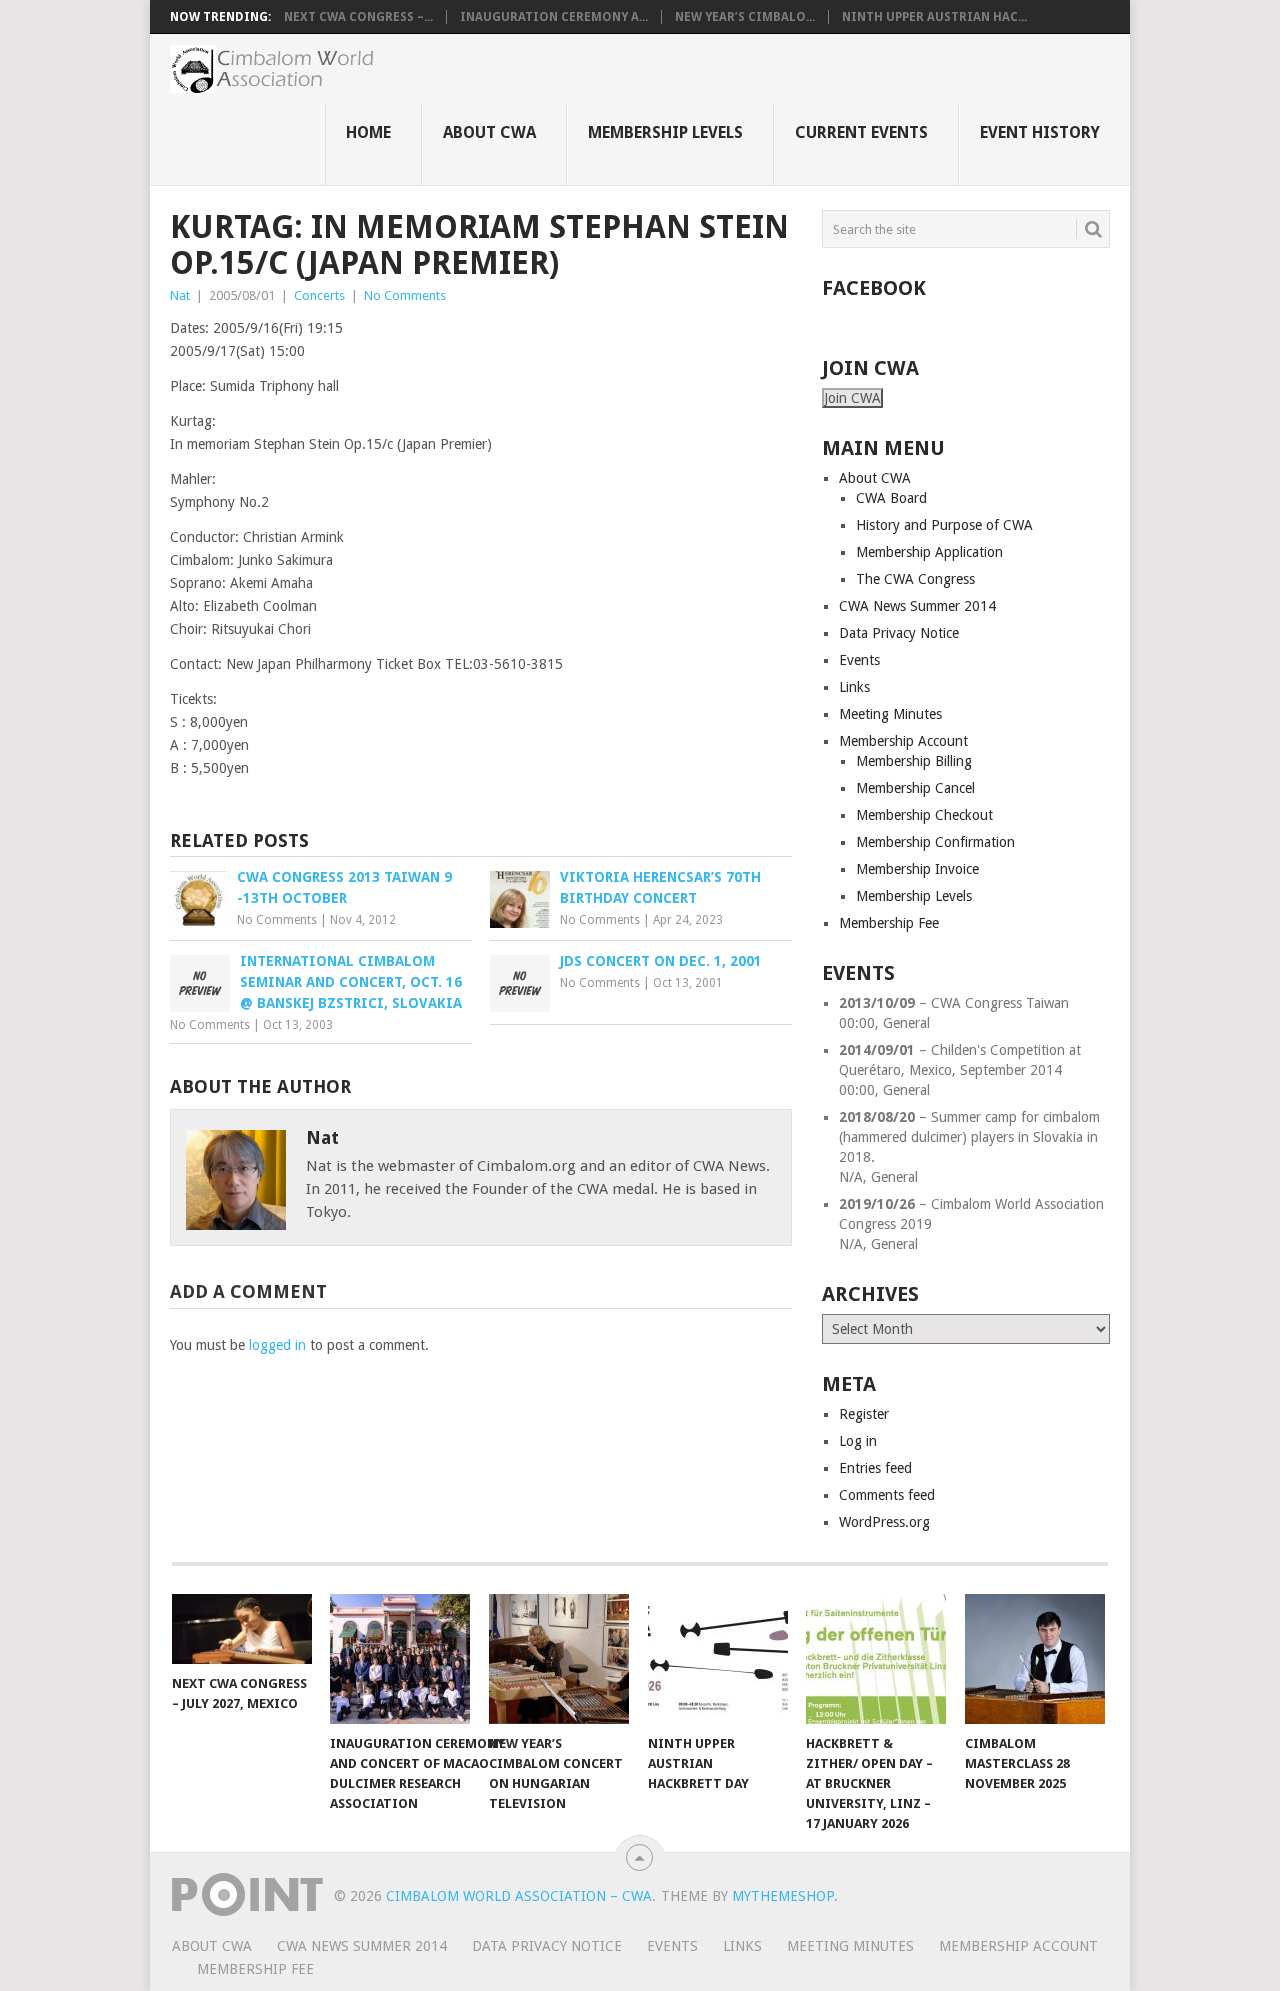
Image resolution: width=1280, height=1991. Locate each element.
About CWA (489, 132)
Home (368, 132)
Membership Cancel (915, 788)
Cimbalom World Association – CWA (519, 1896)
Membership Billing (914, 761)
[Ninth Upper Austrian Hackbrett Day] (718, 1659)
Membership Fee (889, 923)
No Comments (405, 295)
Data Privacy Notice (899, 633)
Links (854, 687)
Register (864, 1414)
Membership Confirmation (935, 842)
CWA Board (891, 498)
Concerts (319, 295)
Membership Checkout (924, 815)
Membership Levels (665, 132)
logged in (277, 1345)
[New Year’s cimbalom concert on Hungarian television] (559, 1659)
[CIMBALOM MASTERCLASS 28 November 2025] (1035, 1659)
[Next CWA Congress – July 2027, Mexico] (242, 1629)
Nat (180, 295)
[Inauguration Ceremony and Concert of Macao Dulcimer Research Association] (400, 1659)
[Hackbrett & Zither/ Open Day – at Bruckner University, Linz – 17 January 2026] (876, 1659)
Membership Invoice (917, 869)
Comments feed (887, 1495)
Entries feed (875, 1468)
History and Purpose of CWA (944, 525)
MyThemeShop (783, 1896)
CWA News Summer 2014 (917, 606)
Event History (1040, 132)
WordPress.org (884, 1522)
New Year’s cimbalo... (745, 17)
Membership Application (929, 552)
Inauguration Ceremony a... (554, 17)
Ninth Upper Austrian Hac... (934, 17)
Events (859, 660)
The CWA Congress (915, 579)
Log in (858, 1441)
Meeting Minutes (890, 714)
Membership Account (903, 741)
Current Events (861, 132)
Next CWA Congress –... (358, 17)
